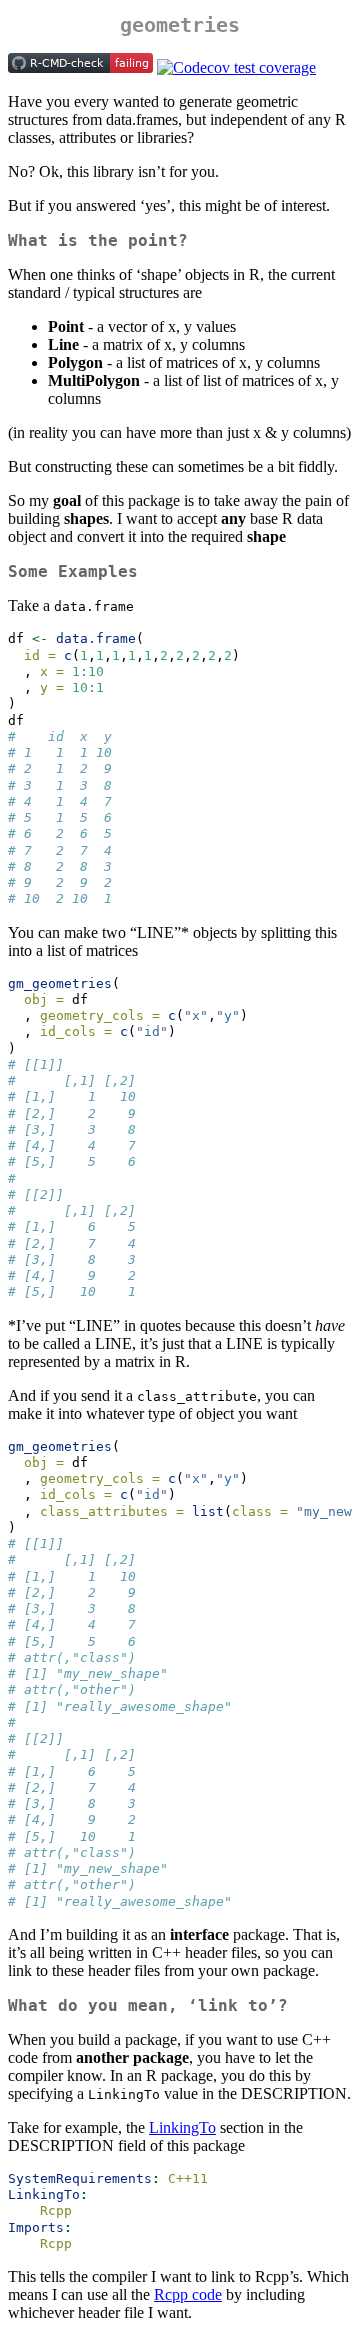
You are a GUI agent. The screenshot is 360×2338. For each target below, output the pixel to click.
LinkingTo (182, 2127)
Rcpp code (188, 2294)
